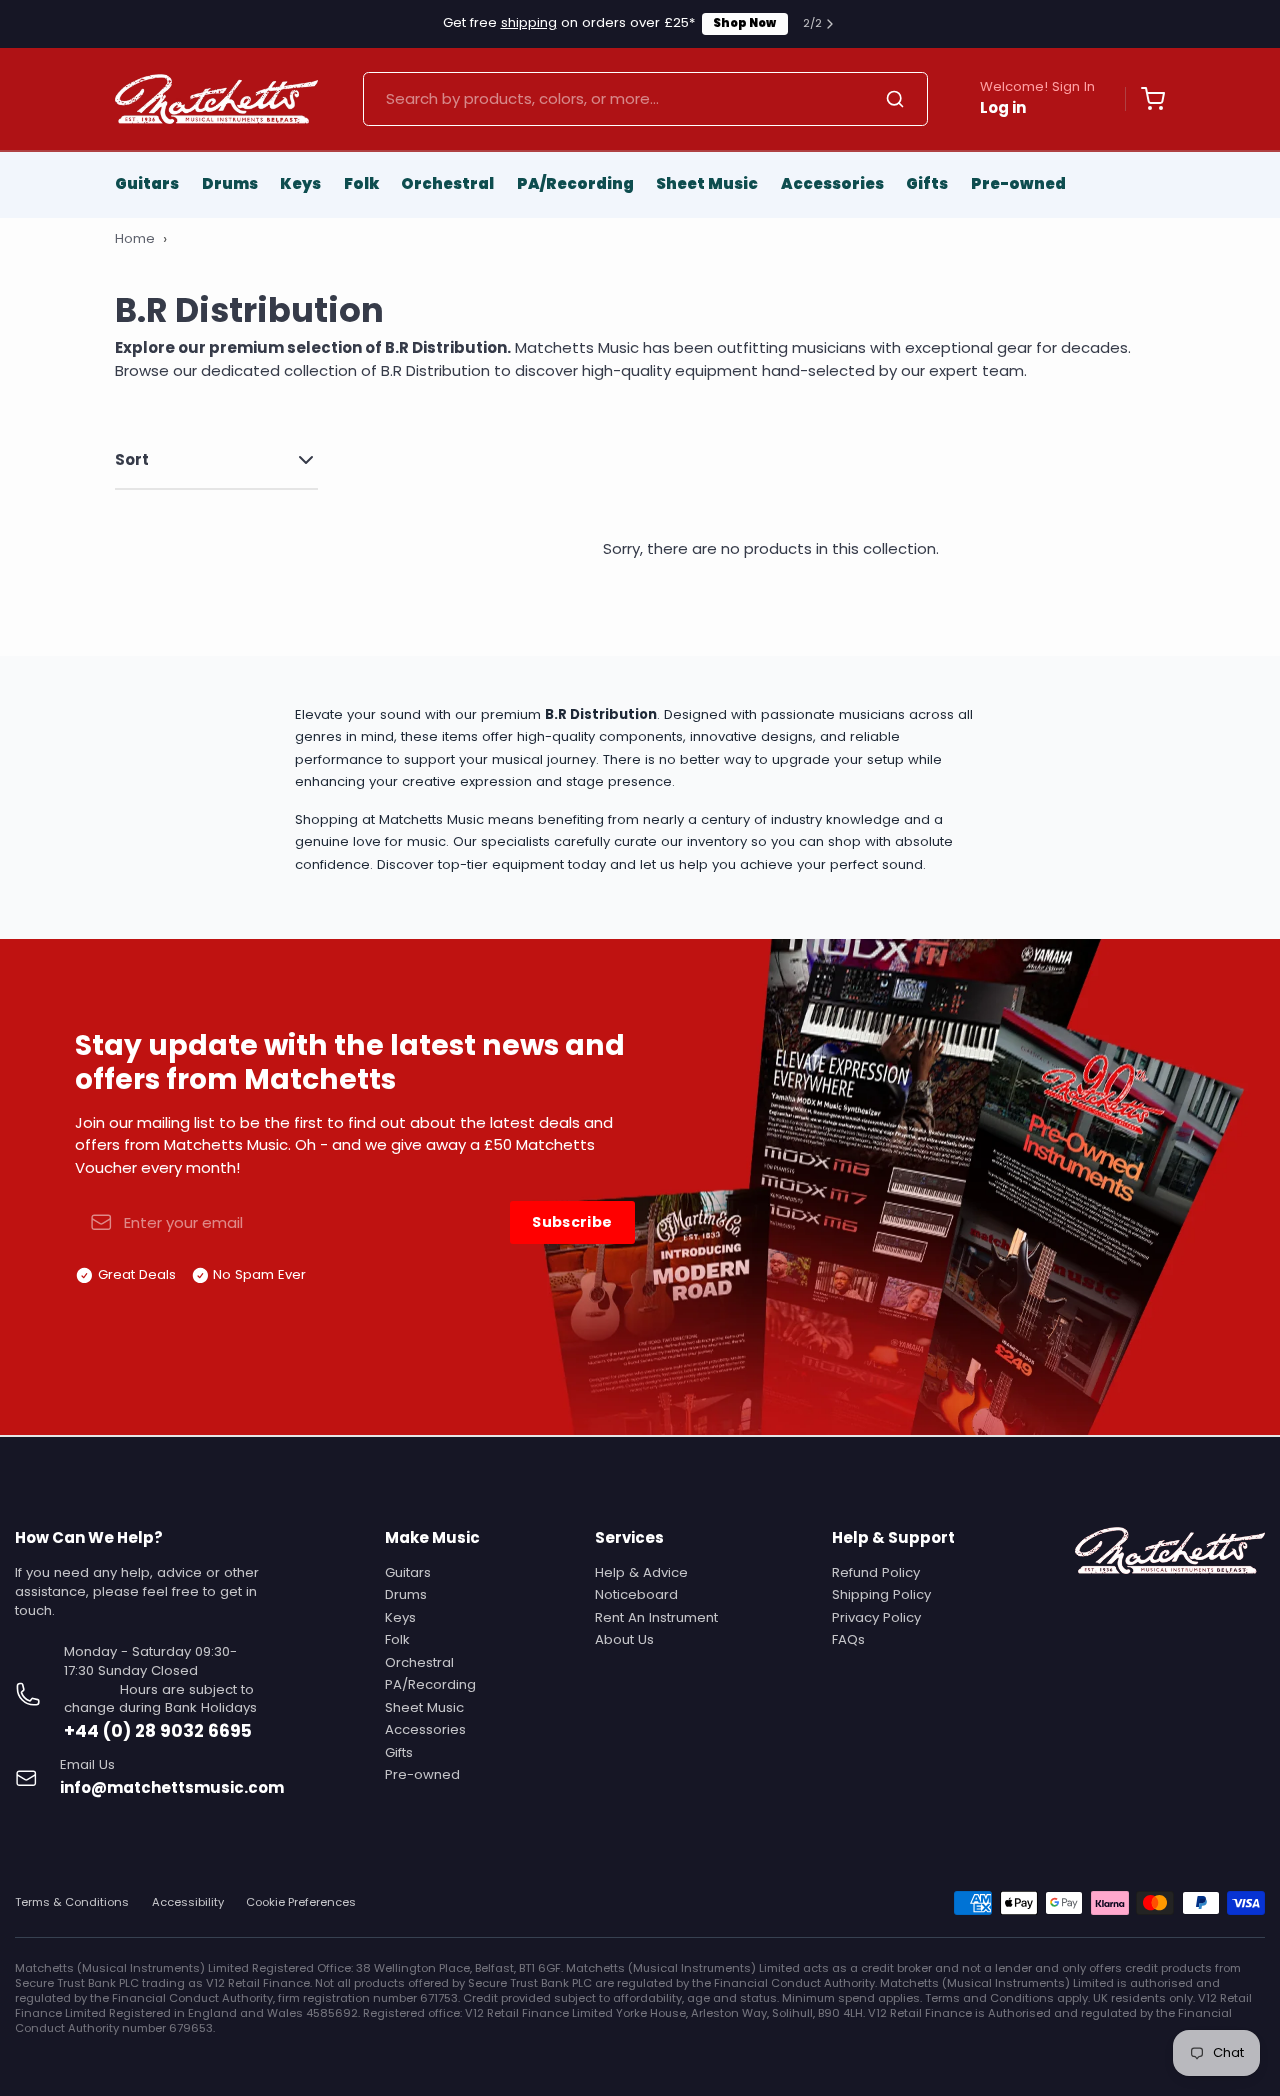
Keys (300, 183)
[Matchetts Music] (216, 99)
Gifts (927, 183)
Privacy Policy (876, 1617)
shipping (529, 22)
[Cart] (1145, 99)
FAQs (848, 1639)
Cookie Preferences (301, 1902)
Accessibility (188, 1902)
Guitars (147, 183)
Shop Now (744, 23)
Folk (361, 183)
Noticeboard (636, 1594)
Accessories (832, 183)
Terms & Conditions (72, 1902)
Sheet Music (707, 183)
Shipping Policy (881, 1594)
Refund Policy (876, 1572)
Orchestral (447, 183)
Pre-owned (1018, 183)
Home (135, 239)
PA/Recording (575, 183)
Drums (230, 183)
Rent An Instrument (656, 1617)
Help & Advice (641, 1572)
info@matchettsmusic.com (172, 1787)
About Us (624, 1639)
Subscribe (572, 1222)
